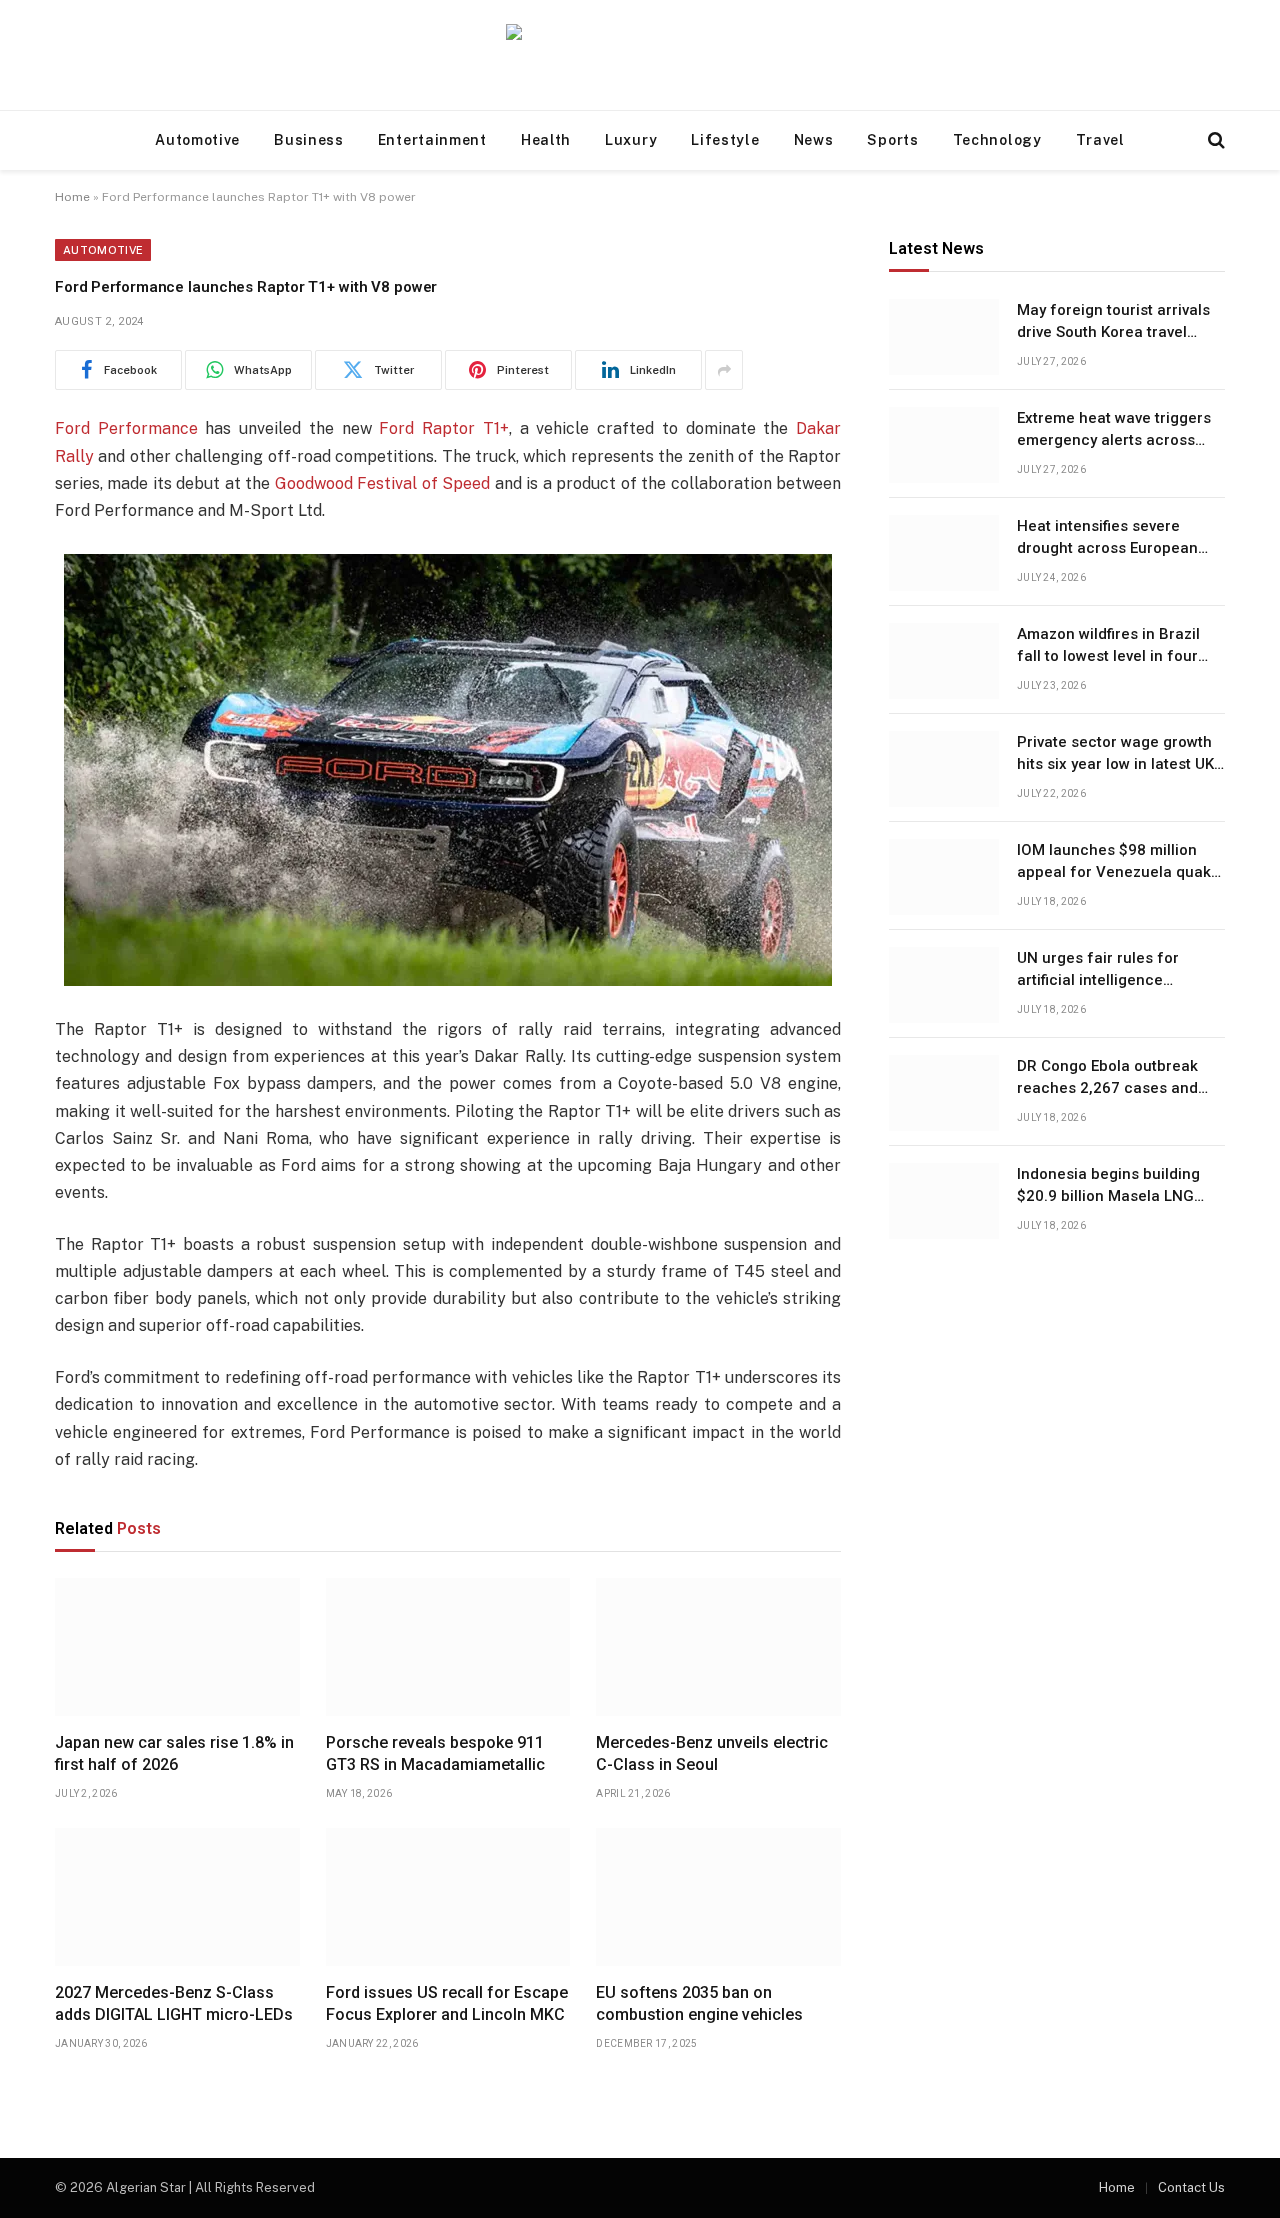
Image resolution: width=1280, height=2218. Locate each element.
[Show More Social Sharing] (724, 370)
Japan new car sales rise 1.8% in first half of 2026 (174, 1753)
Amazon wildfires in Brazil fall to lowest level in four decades (1108, 647)
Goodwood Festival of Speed (382, 483)
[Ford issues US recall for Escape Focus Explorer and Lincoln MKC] (448, 1897)
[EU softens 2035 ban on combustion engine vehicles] (718, 1897)
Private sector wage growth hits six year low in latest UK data (1115, 755)
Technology (997, 140)
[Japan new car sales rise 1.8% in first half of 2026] (177, 1647)
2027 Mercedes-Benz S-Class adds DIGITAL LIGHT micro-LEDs (174, 2003)
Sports (892, 140)
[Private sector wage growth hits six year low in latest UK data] (944, 769)
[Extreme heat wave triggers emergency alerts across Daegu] (944, 445)
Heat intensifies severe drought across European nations (1107, 539)
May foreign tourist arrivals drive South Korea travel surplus (1113, 323)
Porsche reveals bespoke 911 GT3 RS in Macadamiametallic (435, 1753)
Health (546, 140)
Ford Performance (126, 428)
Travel (1100, 140)
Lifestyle (725, 140)
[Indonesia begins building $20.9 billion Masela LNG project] (944, 1201)
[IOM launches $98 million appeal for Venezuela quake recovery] (944, 877)
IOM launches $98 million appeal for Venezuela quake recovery (1118, 863)
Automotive (197, 140)
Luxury (631, 140)
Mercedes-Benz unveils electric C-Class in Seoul (712, 1753)
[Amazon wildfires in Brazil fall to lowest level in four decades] (944, 661)
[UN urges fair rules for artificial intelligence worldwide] (944, 985)
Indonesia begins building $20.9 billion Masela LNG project (1108, 1187)
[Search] (1214, 140)
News (814, 140)
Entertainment (432, 140)
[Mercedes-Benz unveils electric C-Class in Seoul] (718, 1647)
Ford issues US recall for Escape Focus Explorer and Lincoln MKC (447, 2003)
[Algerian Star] (640, 55)
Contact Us (1191, 2187)
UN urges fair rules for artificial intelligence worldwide (1098, 971)
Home (72, 197)
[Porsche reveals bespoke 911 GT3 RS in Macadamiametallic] (448, 1647)
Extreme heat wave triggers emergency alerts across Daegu (1114, 431)
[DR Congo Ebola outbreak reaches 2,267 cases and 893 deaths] (944, 1093)
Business (309, 140)
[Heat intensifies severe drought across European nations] (944, 553)
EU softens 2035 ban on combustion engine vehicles (699, 2003)
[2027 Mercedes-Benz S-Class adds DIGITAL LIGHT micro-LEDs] (177, 1897)
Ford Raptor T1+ (443, 428)
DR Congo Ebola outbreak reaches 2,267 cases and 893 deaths (1107, 1079)
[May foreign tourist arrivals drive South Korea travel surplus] (944, 337)
